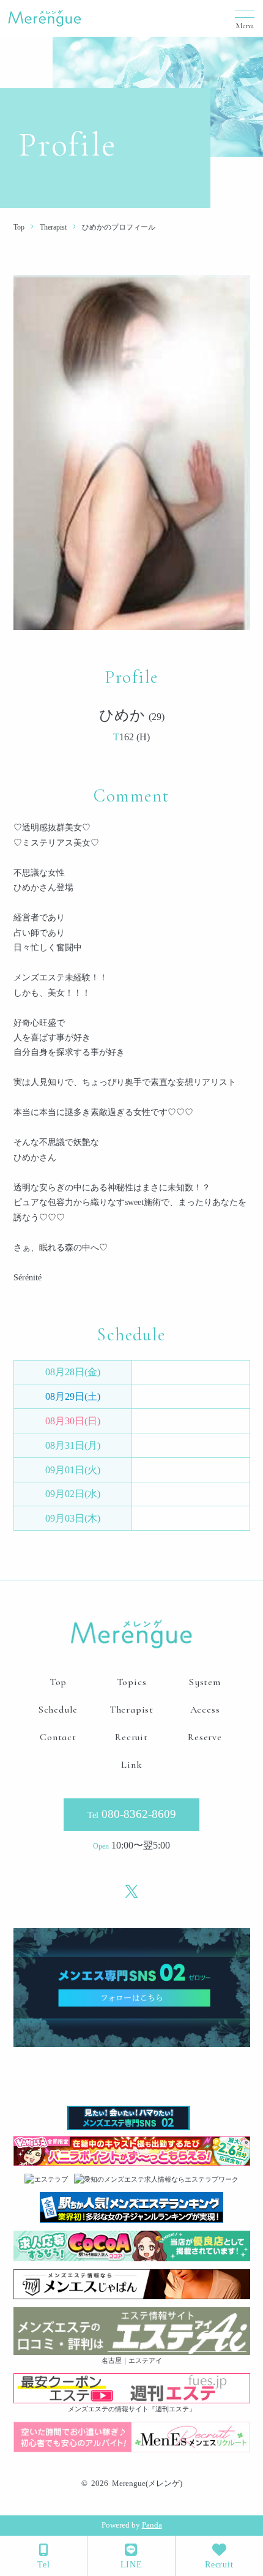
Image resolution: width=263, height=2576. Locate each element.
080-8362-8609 (132, 1814)
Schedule (58, 1710)
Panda (152, 2525)
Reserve (205, 1737)
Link (131, 1765)
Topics (132, 1682)
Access (205, 1710)
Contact (58, 1737)
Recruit (219, 2565)
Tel (43, 2565)
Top (58, 1682)
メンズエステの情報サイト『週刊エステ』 (132, 2409)
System (205, 1682)
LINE (131, 2565)
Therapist (131, 1710)
